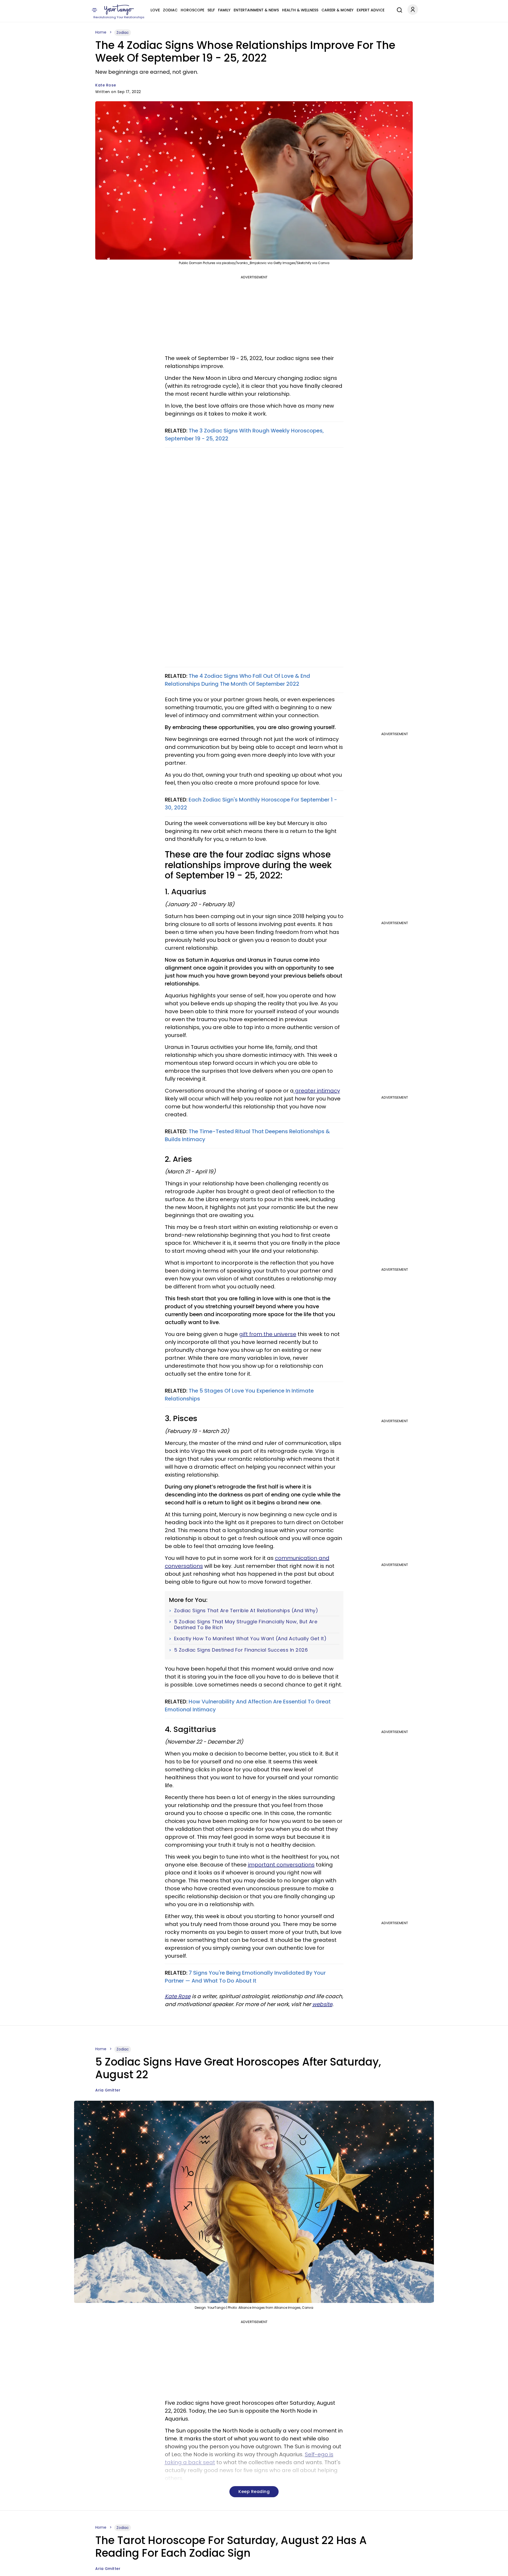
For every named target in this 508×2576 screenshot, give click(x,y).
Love (155, 10)
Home (101, 32)
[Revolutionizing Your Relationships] (119, 10)
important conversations (281, 1865)
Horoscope (192, 10)
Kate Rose (106, 85)
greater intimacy (317, 1091)
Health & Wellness (300, 10)
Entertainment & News (256, 10)
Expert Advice (371, 10)
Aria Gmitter (108, 2090)
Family (224, 10)
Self (211, 10)
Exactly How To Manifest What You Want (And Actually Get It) (250, 1639)
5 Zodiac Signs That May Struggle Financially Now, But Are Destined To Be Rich (246, 1625)
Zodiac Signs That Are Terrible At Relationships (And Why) (246, 1611)
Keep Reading (254, 2492)
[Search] (398, 9)
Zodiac (170, 10)
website (322, 2004)
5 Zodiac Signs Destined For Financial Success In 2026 (241, 1650)
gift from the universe (268, 1334)
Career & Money (337, 10)
